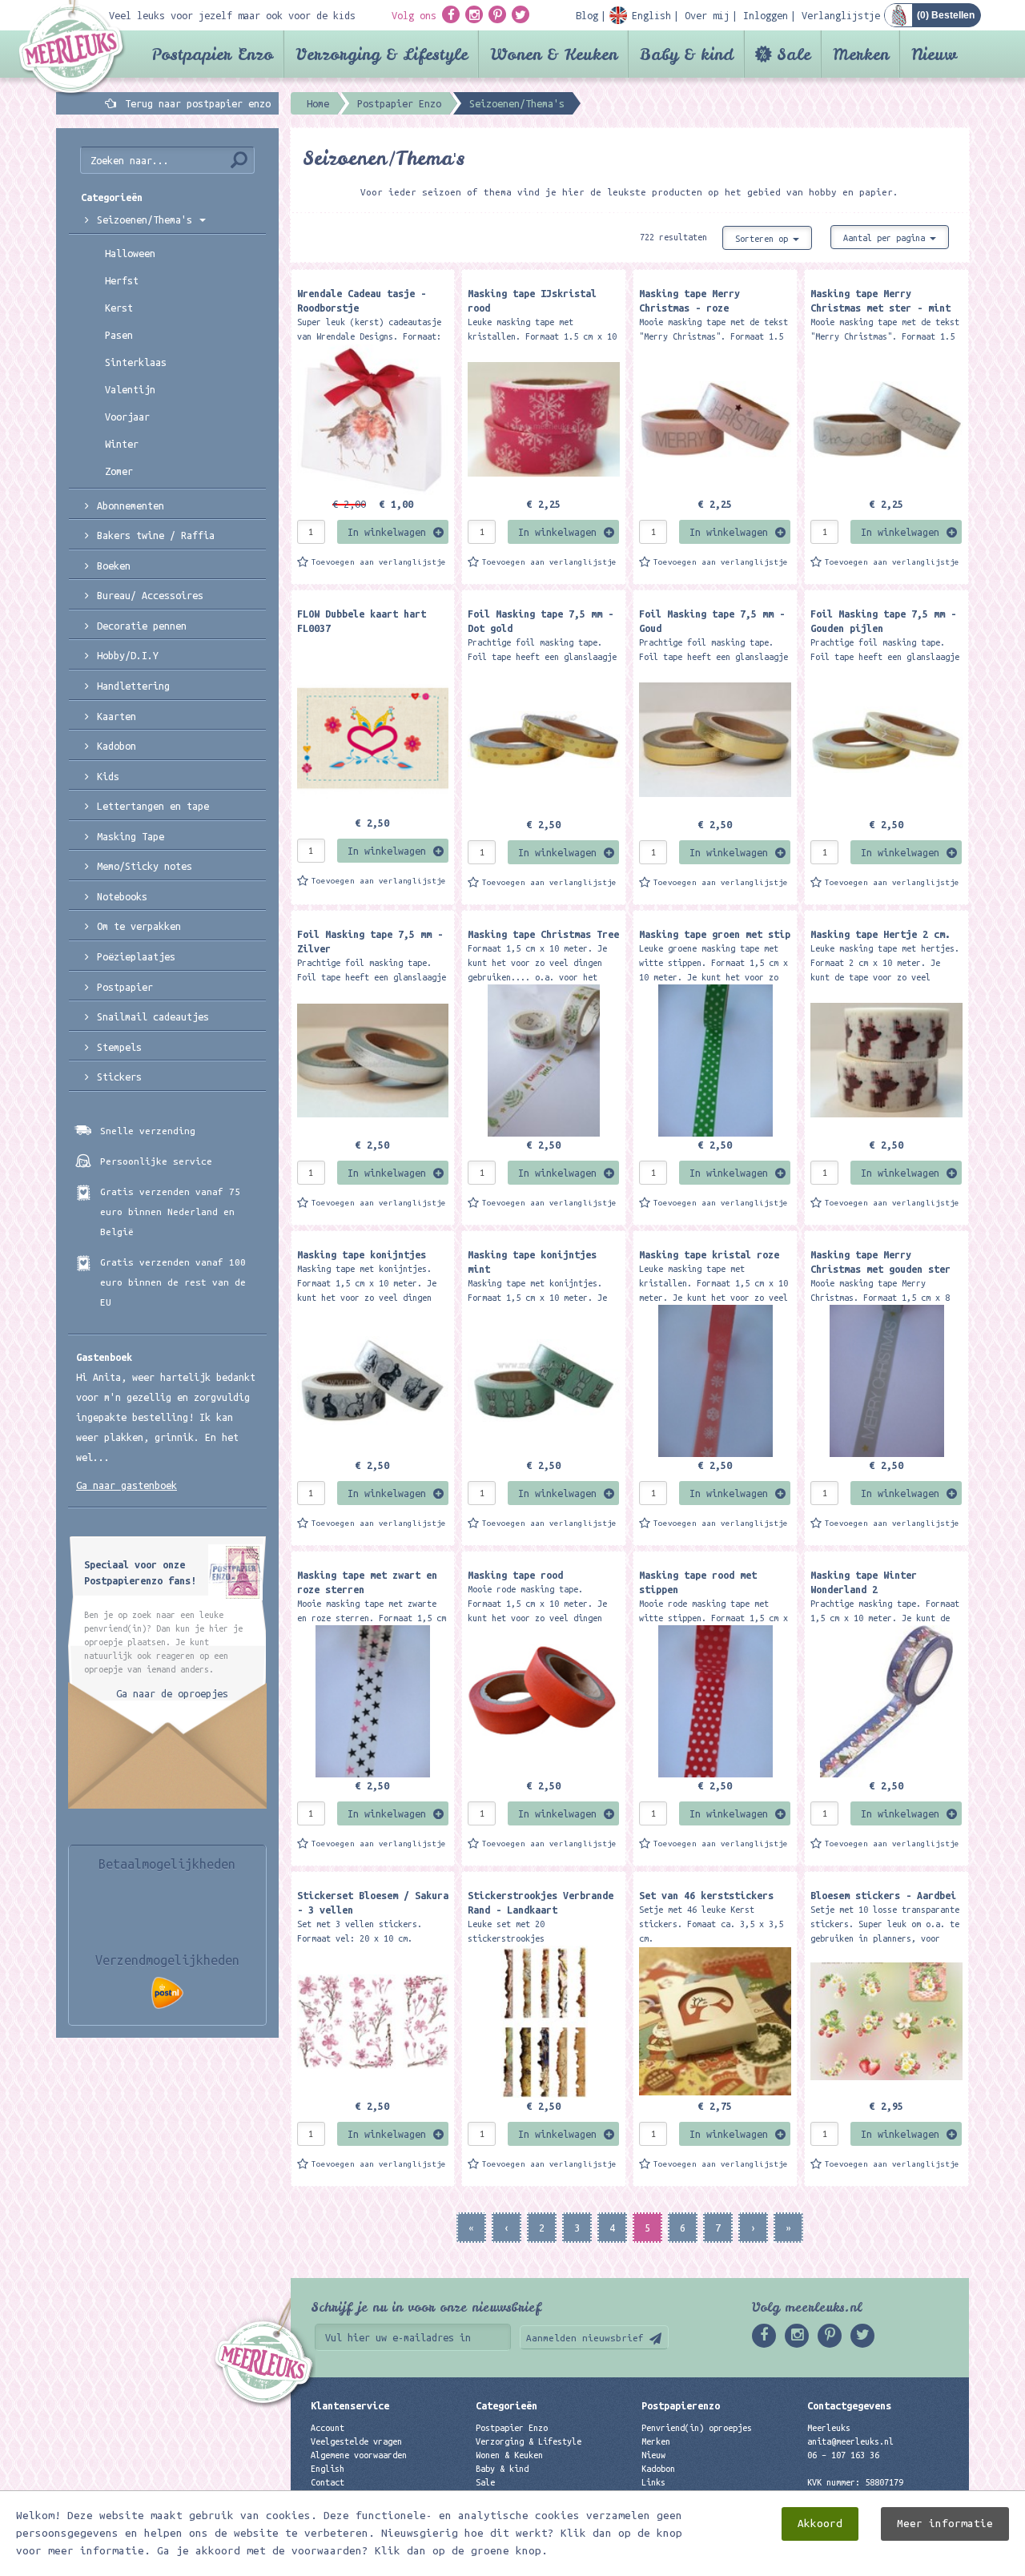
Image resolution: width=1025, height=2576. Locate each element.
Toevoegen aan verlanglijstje (379, 562)
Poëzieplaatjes (136, 956)
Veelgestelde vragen (356, 2441)
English (328, 2469)
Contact (328, 2482)
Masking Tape (131, 836)
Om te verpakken (139, 926)
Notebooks (122, 896)
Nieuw (934, 54)
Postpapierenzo (681, 2405)
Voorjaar (127, 417)
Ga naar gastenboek (127, 1485)
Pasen (119, 335)
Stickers (119, 1077)
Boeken (114, 566)
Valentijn (130, 389)
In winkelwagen (387, 532)
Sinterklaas (136, 362)
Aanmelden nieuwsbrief (585, 2338)
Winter (122, 444)
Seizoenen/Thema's (147, 219)
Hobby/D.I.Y (128, 655)
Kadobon (117, 746)
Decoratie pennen (142, 626)
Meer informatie (945, 2524)
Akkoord (820, 2524)
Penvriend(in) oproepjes (697, 2428)
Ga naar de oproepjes (172, 1693)
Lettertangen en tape (153, 806)
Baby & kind (687, 54)
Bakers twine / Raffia (156, 535)
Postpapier (125, 987)
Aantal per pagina (886, 238)
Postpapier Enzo (212, 54)
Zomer (119, 471)
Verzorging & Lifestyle (382, 54)
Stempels (119, 1047)
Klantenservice (350, 2405)
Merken (861, 54)
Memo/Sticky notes (145, 866)
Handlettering (133, 686)
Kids (108, 776)
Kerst (119, 308)
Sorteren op (764, 239)
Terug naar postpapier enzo (198, 103)
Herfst (122, 280)
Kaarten (117, 716)
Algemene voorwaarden (359, 2455)
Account (328, 2428)
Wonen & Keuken (554, 54)
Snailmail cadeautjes (153, 1016)
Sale (794, 54)
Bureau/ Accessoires (150, 595)
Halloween (130, 253)
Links (653, 2482)
